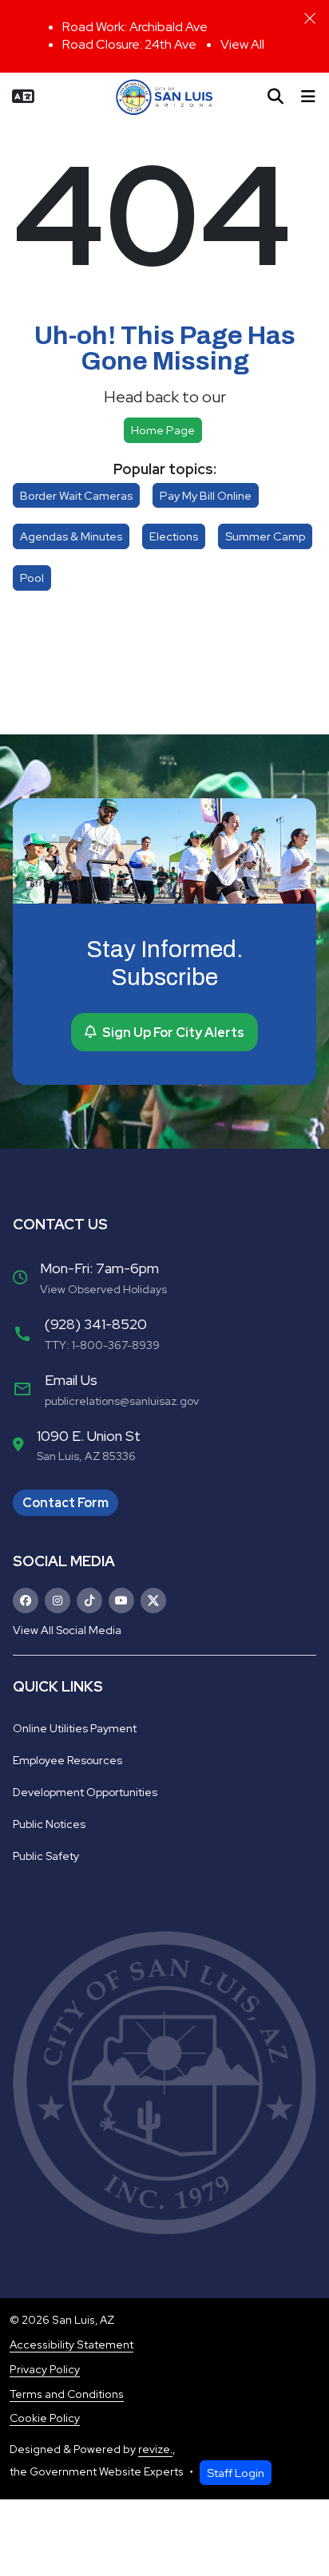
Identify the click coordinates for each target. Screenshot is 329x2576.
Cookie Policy (45, 2418)
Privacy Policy (45, 2369)
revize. (155, 2449)
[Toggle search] (275, 97)
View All (242, 44)
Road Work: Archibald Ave (135, 27)
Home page (163, 430)
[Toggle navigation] (308, 97)
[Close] (310, 18)
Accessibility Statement (71, 2345)
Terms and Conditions (67, 2394)
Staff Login (236, 2473)
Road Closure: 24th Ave (129, 44)
